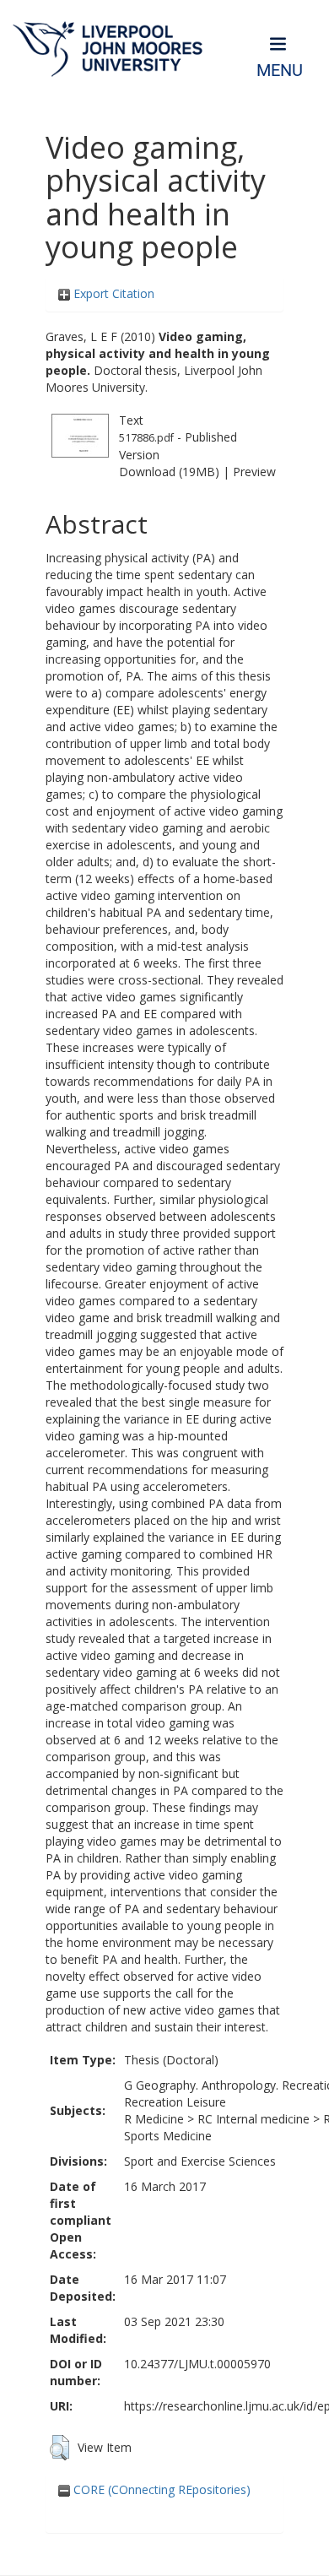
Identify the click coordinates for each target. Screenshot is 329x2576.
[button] (59, 2448)
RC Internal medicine (253, 2119)
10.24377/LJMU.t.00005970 (197, 2364)
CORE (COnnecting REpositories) (160, 2489)
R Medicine (154, 2119)
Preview (254, 472)
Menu (280, 71)
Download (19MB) (169, 472)
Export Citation (112, 293)
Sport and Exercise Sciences (200, 2161)
